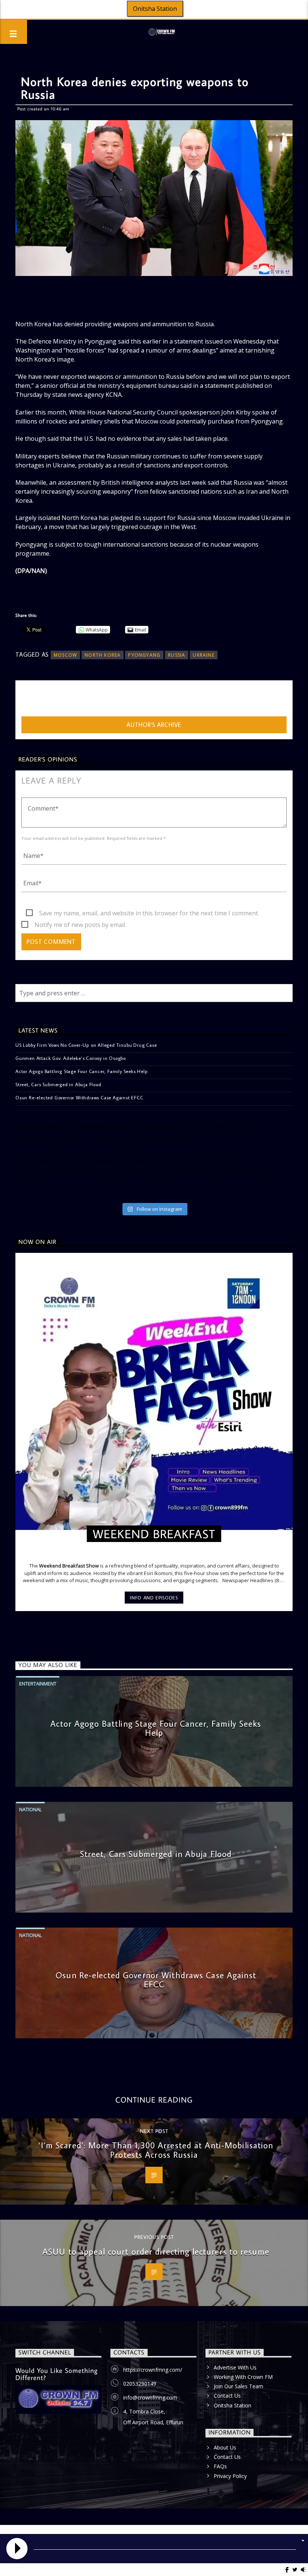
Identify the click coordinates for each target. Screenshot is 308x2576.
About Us (225, 2447)
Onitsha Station (155, 9)
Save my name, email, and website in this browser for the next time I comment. (149, 913)
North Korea (103, 655)
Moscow (65, 655)
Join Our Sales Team (239, 2386)
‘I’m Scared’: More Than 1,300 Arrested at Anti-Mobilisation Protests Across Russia (156, 2150)
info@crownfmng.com (150, 2397)
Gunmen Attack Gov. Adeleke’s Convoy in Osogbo (71, 1058)
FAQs (220, 2466)
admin (30, 700)
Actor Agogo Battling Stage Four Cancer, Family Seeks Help (82, 1071)
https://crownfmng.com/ (153, 2370)
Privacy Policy (230, 2476)
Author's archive (154, 725)
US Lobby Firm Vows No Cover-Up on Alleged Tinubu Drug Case (86, 1045)
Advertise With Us (235, 2367)
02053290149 (140, 2384)
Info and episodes (154, 1598)
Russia (177, 655)
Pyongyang (144, 655)
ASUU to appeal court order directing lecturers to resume (156, 2251)
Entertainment (38, 1684)
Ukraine (203, 655)
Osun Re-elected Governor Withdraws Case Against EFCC (79, 1097)
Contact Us (227, 2396)
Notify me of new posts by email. (80, 925)
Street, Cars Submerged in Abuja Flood (58, 1084)
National (30, 1809)
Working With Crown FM (243, 2377)
